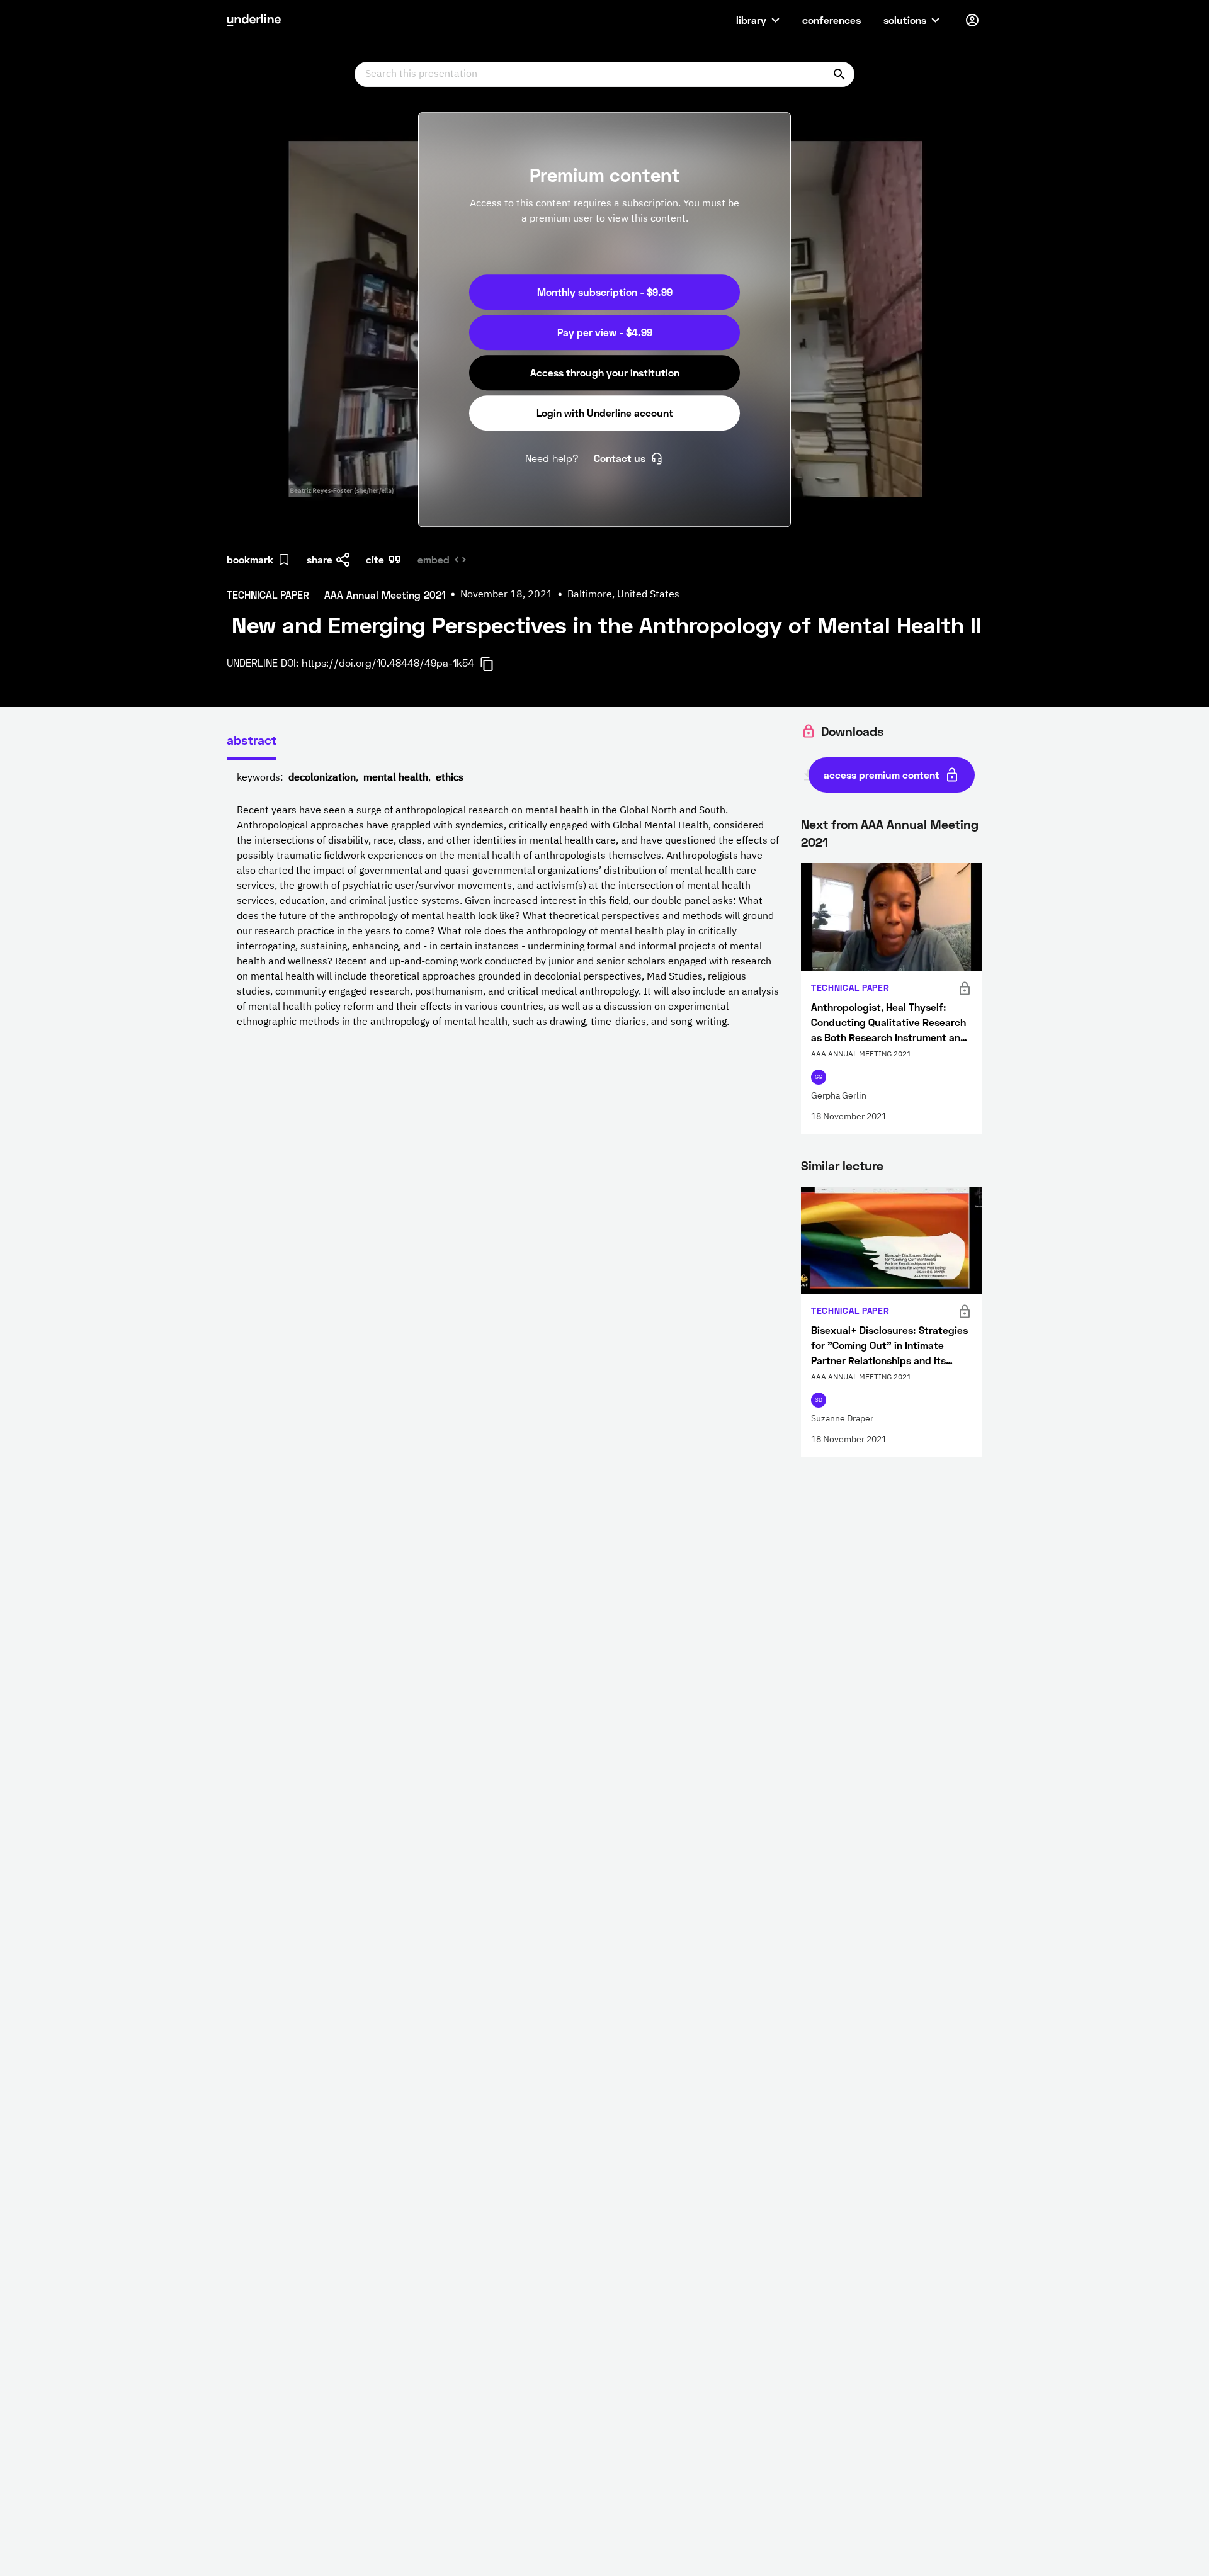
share (320, 559)
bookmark (250, 559)
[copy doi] (494, 664)
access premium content (882, 775)
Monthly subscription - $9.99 (605, 292)
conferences (832, 20)
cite (375, 559)
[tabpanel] (509, 900)
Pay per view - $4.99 (605, 332)
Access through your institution (605, 372)
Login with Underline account (605, 413)
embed (434, 559)
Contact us (620, 458)
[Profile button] (972, 20)
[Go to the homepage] (254, 20)
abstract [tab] (252, 740)
